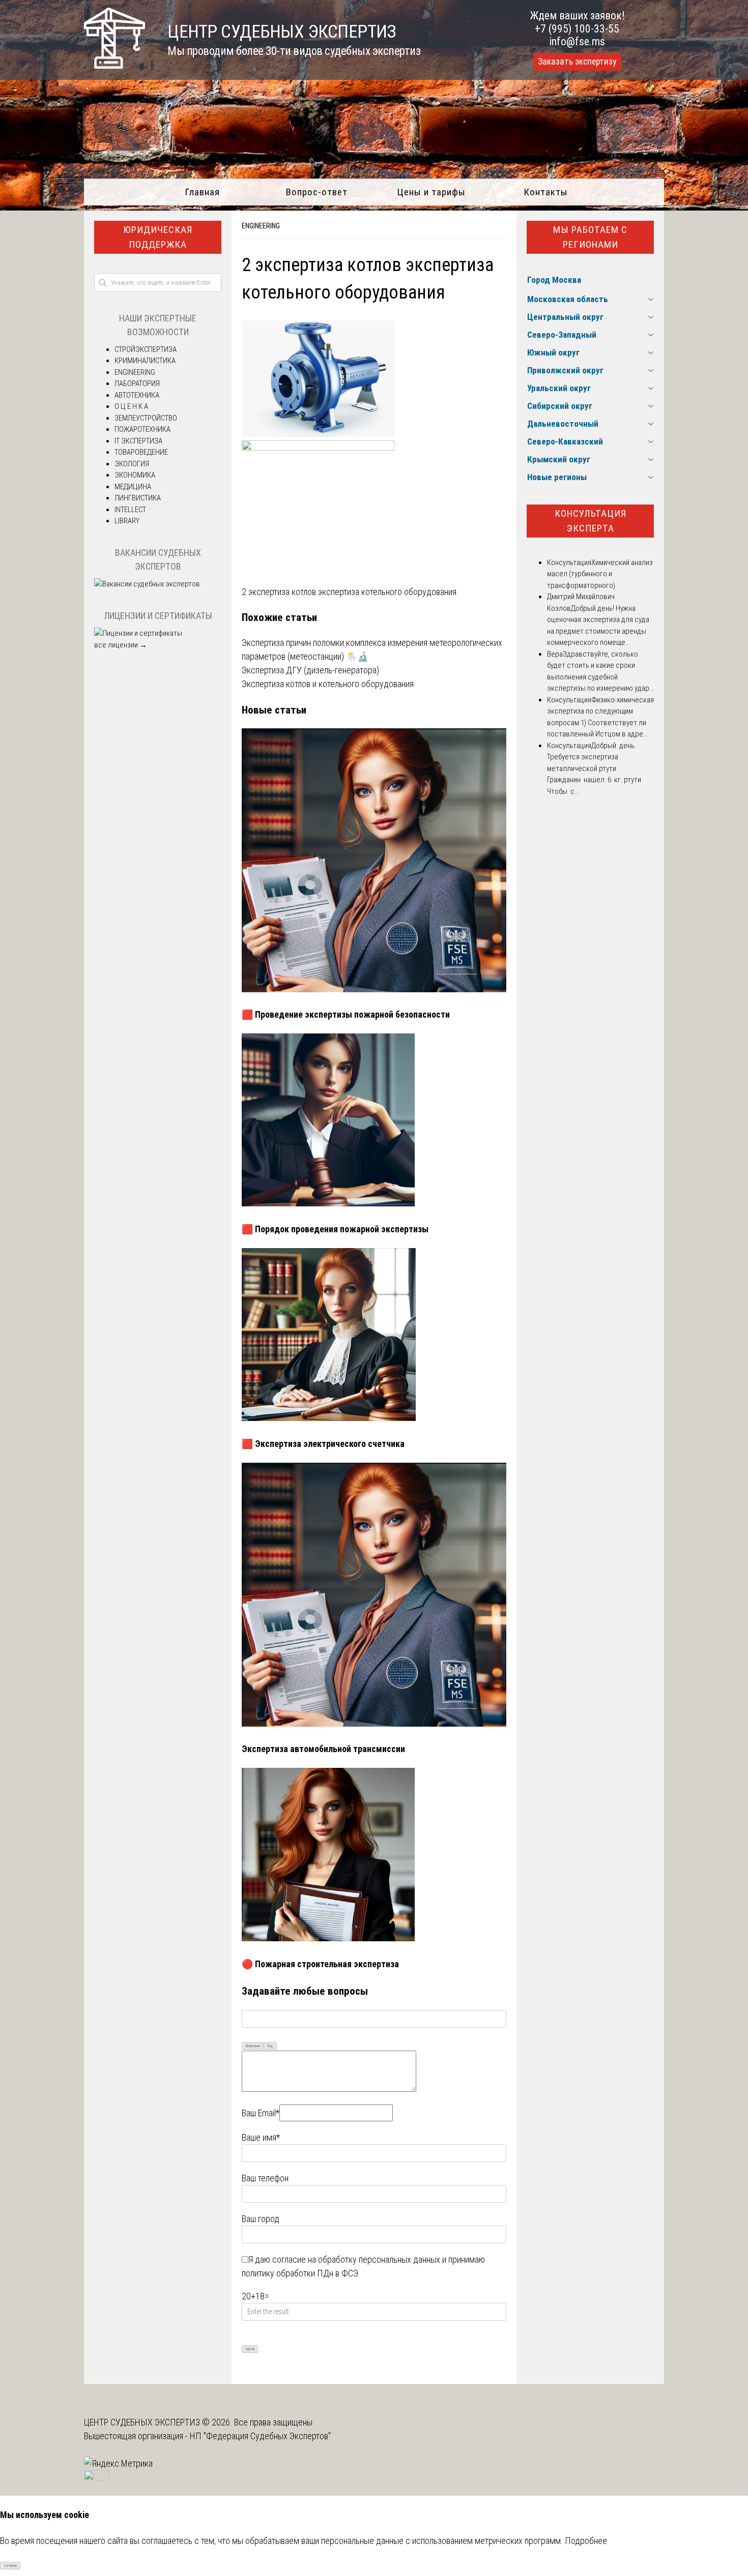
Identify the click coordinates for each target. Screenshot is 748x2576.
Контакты (546, 192)
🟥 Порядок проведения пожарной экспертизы (335, 1229)
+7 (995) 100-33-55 (577, 29)
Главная (202, 192)
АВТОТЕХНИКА (137, 395)
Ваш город (261, 2219)
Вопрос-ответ (317, 192)
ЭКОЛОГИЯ (132, 464)
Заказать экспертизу (577, 62)
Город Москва (554, 280)
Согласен (10, 2566)
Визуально (253, 2046)
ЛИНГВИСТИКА (138, 498)
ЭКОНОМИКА (135, 475)
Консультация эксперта (591, 521)
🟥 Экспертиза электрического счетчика (323, 1444)
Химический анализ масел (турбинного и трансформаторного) (600, 574)
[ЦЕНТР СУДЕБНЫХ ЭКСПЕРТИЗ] (114, 65)
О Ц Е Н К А (131, 406)
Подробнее (586, 2541)
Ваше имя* (261, 2137)
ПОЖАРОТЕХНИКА (142, 429)
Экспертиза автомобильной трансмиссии (323, 1749)
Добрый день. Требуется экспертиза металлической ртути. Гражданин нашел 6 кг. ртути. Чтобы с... (595, 768)
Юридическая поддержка (158, 237)
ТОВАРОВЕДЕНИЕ (141, 452)
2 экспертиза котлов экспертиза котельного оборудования (349, 592)
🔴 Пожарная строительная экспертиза (320, 1964)
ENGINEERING (261, 226)
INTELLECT (130, 510)
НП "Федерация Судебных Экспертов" (260, 2436)
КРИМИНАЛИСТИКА (145, 361)
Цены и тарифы (431, 192)
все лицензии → (121, 645)
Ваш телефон (265, 2178)
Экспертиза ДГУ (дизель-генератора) (310, 670)
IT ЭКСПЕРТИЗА (138, 441)
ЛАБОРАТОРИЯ (137, 383)
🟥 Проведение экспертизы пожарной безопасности (346, 1014)
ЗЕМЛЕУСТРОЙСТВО (146, 418)
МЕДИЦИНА (133, 487)
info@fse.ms (577, 41)
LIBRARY (127, 521)
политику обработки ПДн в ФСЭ (300, 2273)
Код (270, 2046)
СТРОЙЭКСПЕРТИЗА (146, 349)
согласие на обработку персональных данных (356, 2259)
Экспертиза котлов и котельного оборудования (328, 684)
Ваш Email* (261, 2113)
